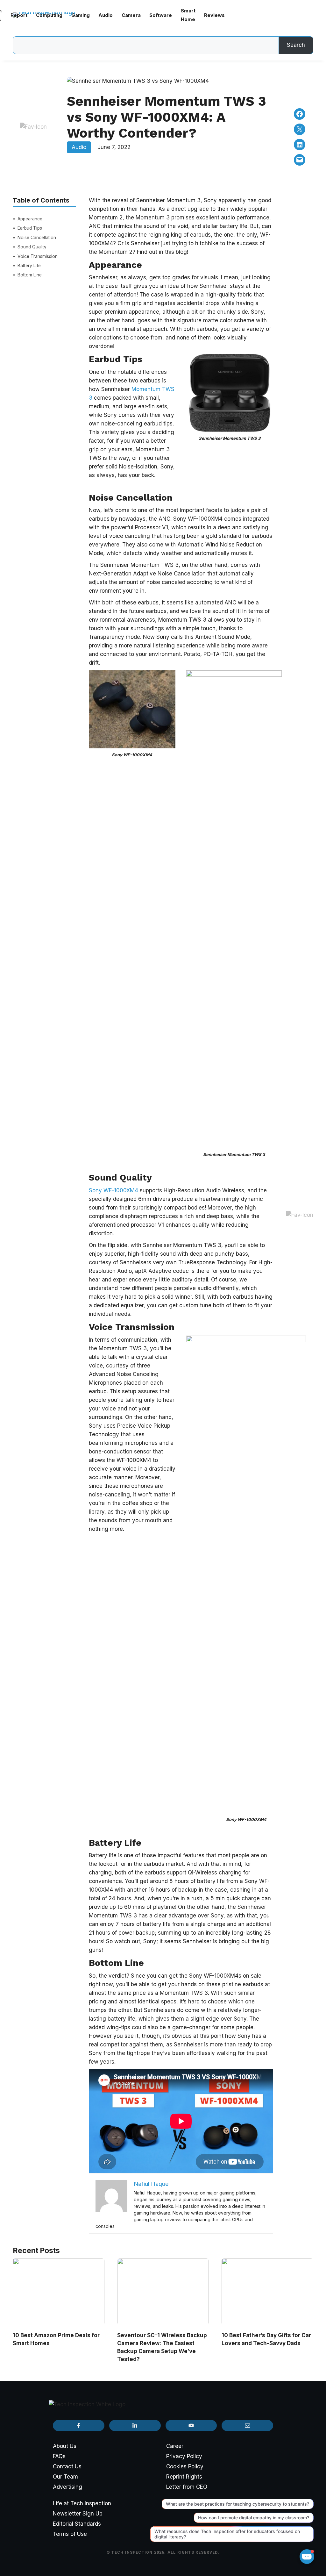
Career (175, 2446)
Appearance (30, 219)
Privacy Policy (184, 2456)
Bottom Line (30, 275)
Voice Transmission (38, 256)
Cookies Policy (185, 2466)
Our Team (65, 2477)
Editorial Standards (77, 2524)
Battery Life (29, 266)
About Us (65, 2446)
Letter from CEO (187, 2487)
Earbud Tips (30, 228)
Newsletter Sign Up (78, 2514)
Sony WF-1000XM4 (113, 1190)
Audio (79, 147)
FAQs (59, 2456)
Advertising (67, 2487)
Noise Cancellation (37, 238)
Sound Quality (32, 247)
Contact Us (67, 2466)
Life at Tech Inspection (82, 2503)
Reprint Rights (184, 2477)
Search (296, 45)
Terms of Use (70, 2534)
